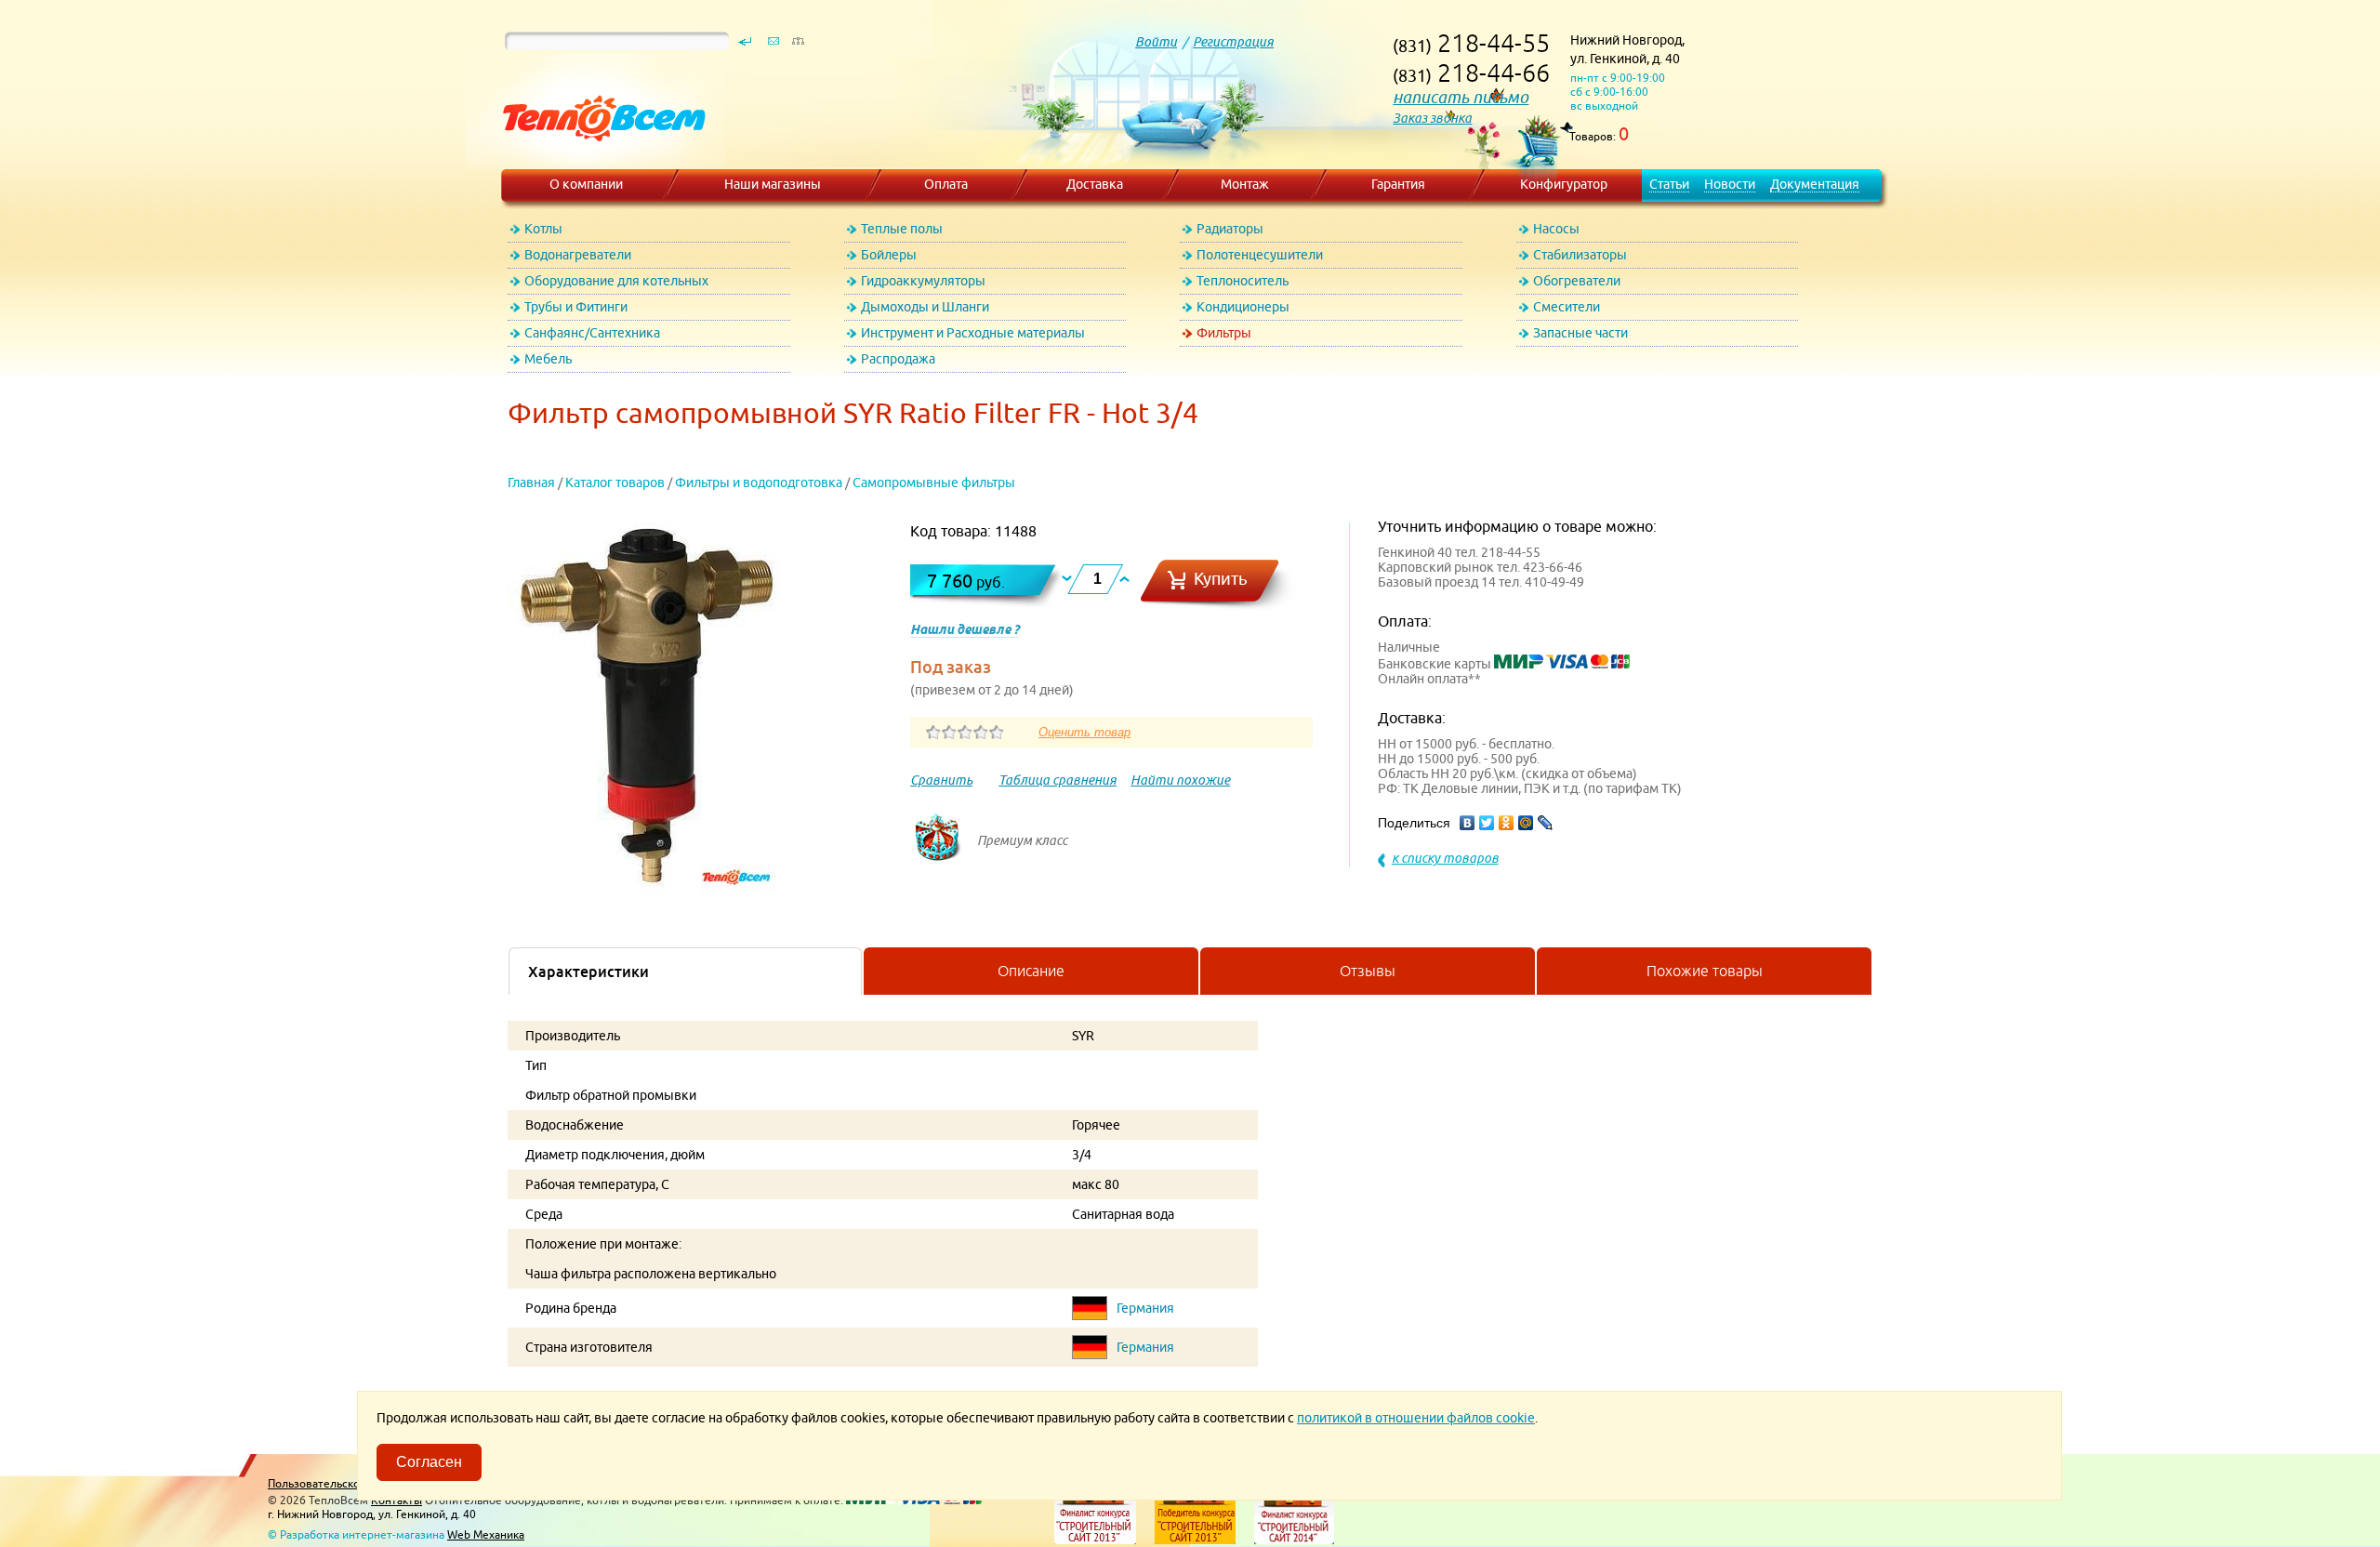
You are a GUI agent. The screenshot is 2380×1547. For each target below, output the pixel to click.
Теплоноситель (1243, 281)
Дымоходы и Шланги (925, 307)
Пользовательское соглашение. (352, 1483)
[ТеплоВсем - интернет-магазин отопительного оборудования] (597, 160)
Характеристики (588, 972)
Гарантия (1398, 184)
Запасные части (1580, 333)
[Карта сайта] (798, 46)
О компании (586, 184)
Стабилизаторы (1580, 255)
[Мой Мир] (1526, 823)
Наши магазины (773, 184)
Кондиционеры (1243, 307)
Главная (531, 483)
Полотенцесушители (1260, 255)
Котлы (543, 229)
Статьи (1669, 184)
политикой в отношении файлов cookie (1416, 1418)
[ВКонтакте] (1468, 823)
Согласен (429, 1462)
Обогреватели (1577, 281)
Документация (1815, 184)
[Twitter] (1487, 823)
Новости (1730, 184)
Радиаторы (1230, 229)
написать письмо (1461, 97)
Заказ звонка (1432, 118)
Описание (1031, 971)
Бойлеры (889, 255)
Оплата (946, 184)
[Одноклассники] (1507, 823)
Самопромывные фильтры (934, 483)
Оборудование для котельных (616, 281)
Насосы (1556, 229)
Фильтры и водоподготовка (759, 483)
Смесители (1567, 307)
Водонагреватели (578, 255)
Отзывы (1368, 971)
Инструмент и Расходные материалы (973, 333)
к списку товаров (1445, 858)
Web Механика (486, 1534)
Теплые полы (902, 229)
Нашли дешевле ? (965, 629)
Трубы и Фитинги (576, 307)
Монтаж (1245, 184)
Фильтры (1224, 333)
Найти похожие (1180, 780)
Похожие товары (1705, 971)
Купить (1221, 579)
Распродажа (898, 359)
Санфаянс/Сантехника (592, 333)
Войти (1156, 42)
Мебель (548, 359)
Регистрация (1233, 42)
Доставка (1095, 184)
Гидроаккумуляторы (923, 281)
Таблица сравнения (1058, 780)
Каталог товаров (615, 483)
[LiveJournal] (1546, 823)
